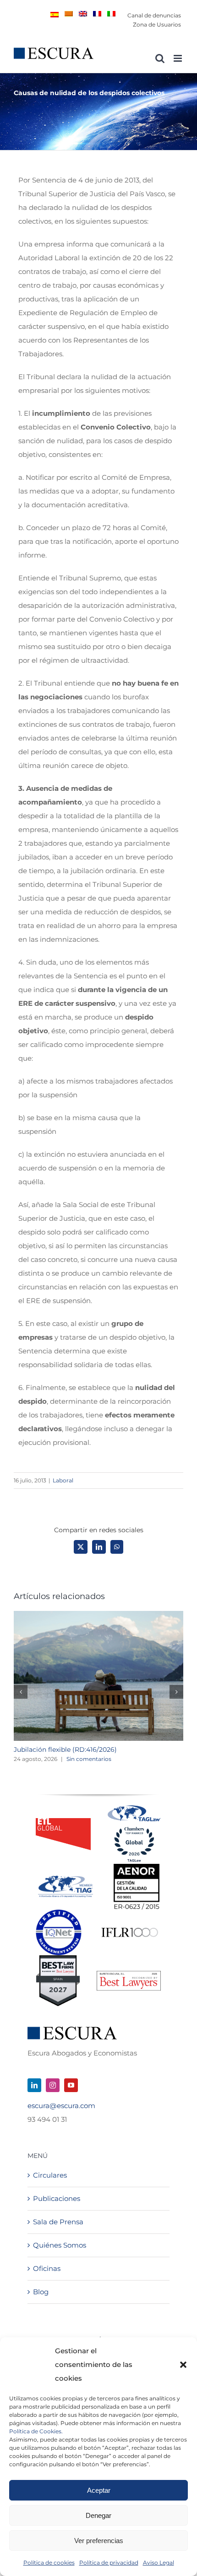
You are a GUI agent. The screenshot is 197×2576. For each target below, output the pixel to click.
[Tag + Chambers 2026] (134, 1807)
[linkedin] (34, 2085)
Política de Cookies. (36, 2431)
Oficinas (47, 2268)
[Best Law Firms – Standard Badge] (58, 1959)
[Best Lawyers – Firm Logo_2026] (129, 1974)
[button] (183, 2365)
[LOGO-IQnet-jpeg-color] (59, 1913)
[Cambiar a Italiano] (111, 14)
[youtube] (71, 2085)
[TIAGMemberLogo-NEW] (66, 1879)
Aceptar (99, 2490)
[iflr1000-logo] (130, 1927)
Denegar (98, 2515)
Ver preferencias (99, 2541)
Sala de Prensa (58, 2222)
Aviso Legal (159, 2563)
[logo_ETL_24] (63, 1822)
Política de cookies (49, 2563)
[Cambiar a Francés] (97, 14)
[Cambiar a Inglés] (83, 14)
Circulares (50, 2175)
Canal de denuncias (154, 15)
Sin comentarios (89, 1759)
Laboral (63, 1480)
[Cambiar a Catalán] (69, 14)
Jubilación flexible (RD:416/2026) (65, 1750)
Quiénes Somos (60, 2245)
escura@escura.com (61, 2106)
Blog (41, 2292)
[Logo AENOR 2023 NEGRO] (137, 1867)
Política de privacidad (109, 2563)
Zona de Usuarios (157, 24)
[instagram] (53, 2085)
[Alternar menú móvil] (178, 58)
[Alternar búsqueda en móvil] (160, 58)
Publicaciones (57, 2198)
